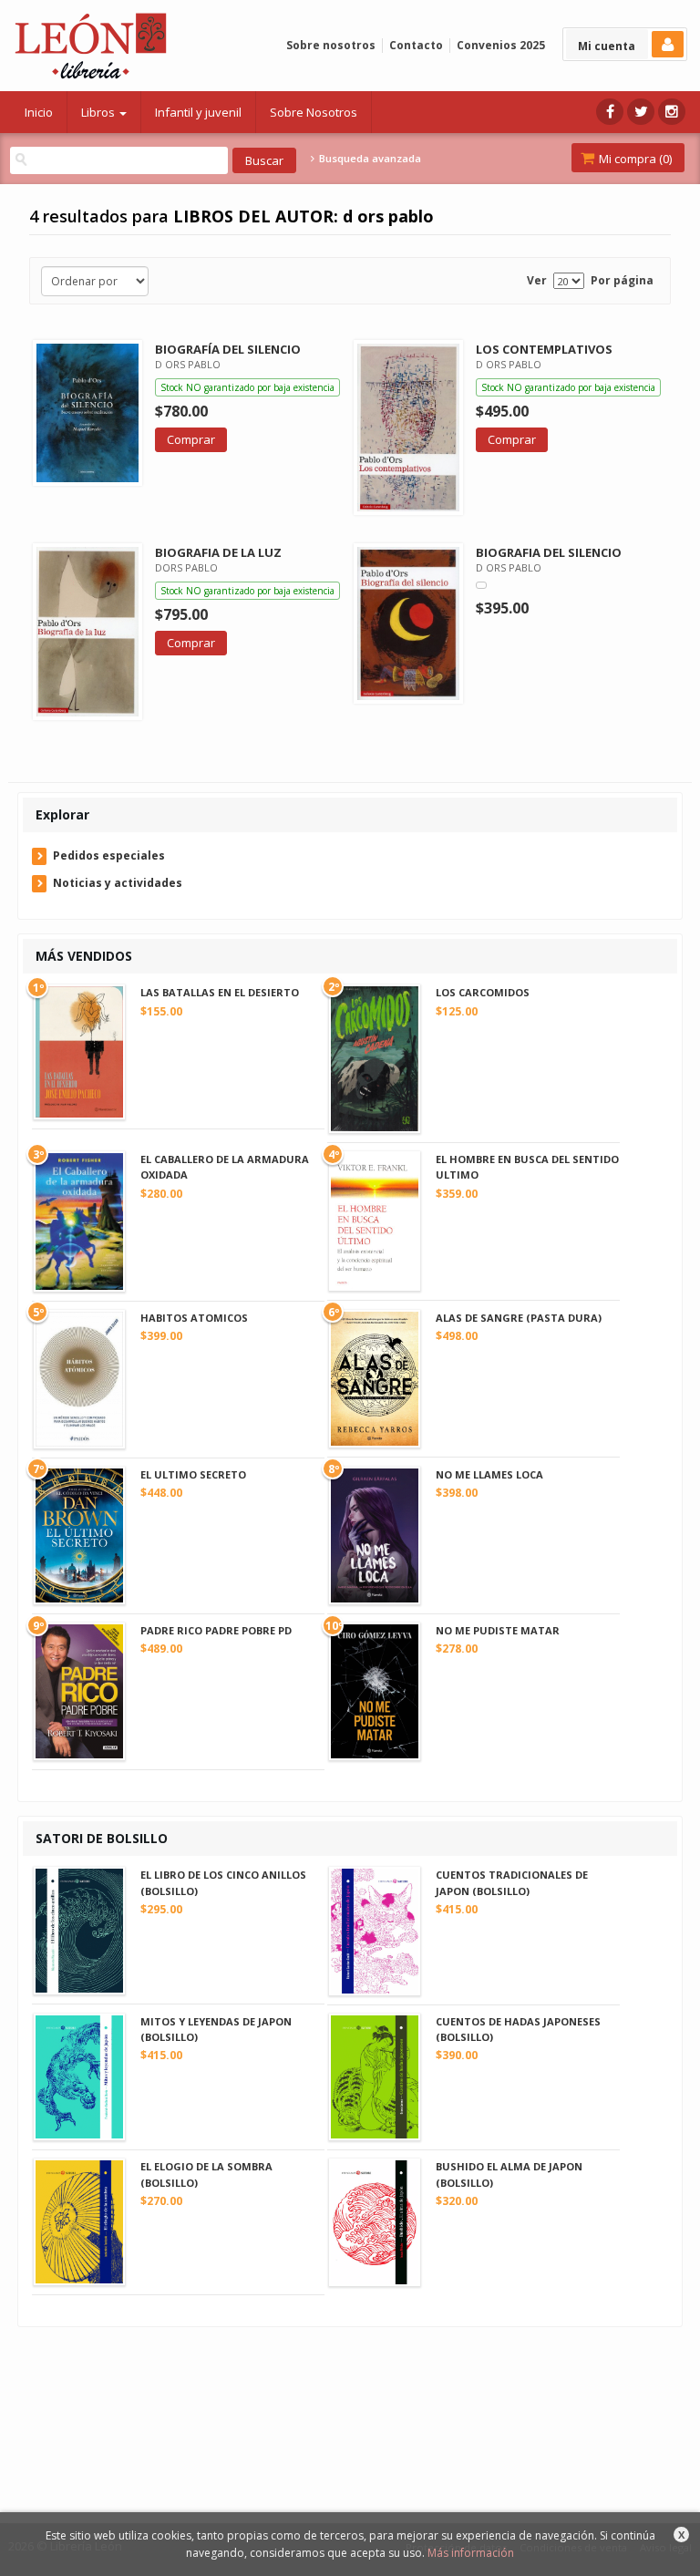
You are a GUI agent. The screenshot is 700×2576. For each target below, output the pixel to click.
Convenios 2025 (501, 45)
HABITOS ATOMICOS (194, 1318)
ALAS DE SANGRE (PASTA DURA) (519, 1318)
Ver (537, 280)
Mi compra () (634, 159)
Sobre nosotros (331, 45)
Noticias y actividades (118, 883)
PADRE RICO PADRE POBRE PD (216, 1630)
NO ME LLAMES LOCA (489, 1474)
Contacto (416, 45)
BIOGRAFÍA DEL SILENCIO (228, 349)
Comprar (191, 439)
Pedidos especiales (109, 855)
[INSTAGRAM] (672, 112)
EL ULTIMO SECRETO (193, 1474)
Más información (471, 2553)
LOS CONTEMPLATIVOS (544, 349)
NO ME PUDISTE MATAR (498, 1630)
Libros (99, 112)
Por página (622, 280)
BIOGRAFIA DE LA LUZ (218, 552)
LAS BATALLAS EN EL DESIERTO (220, 992)
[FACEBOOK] (610, 112)
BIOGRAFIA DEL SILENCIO (549, 552)
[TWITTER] (641, 112)
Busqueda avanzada (368, 159)
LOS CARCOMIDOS (483, 992)
